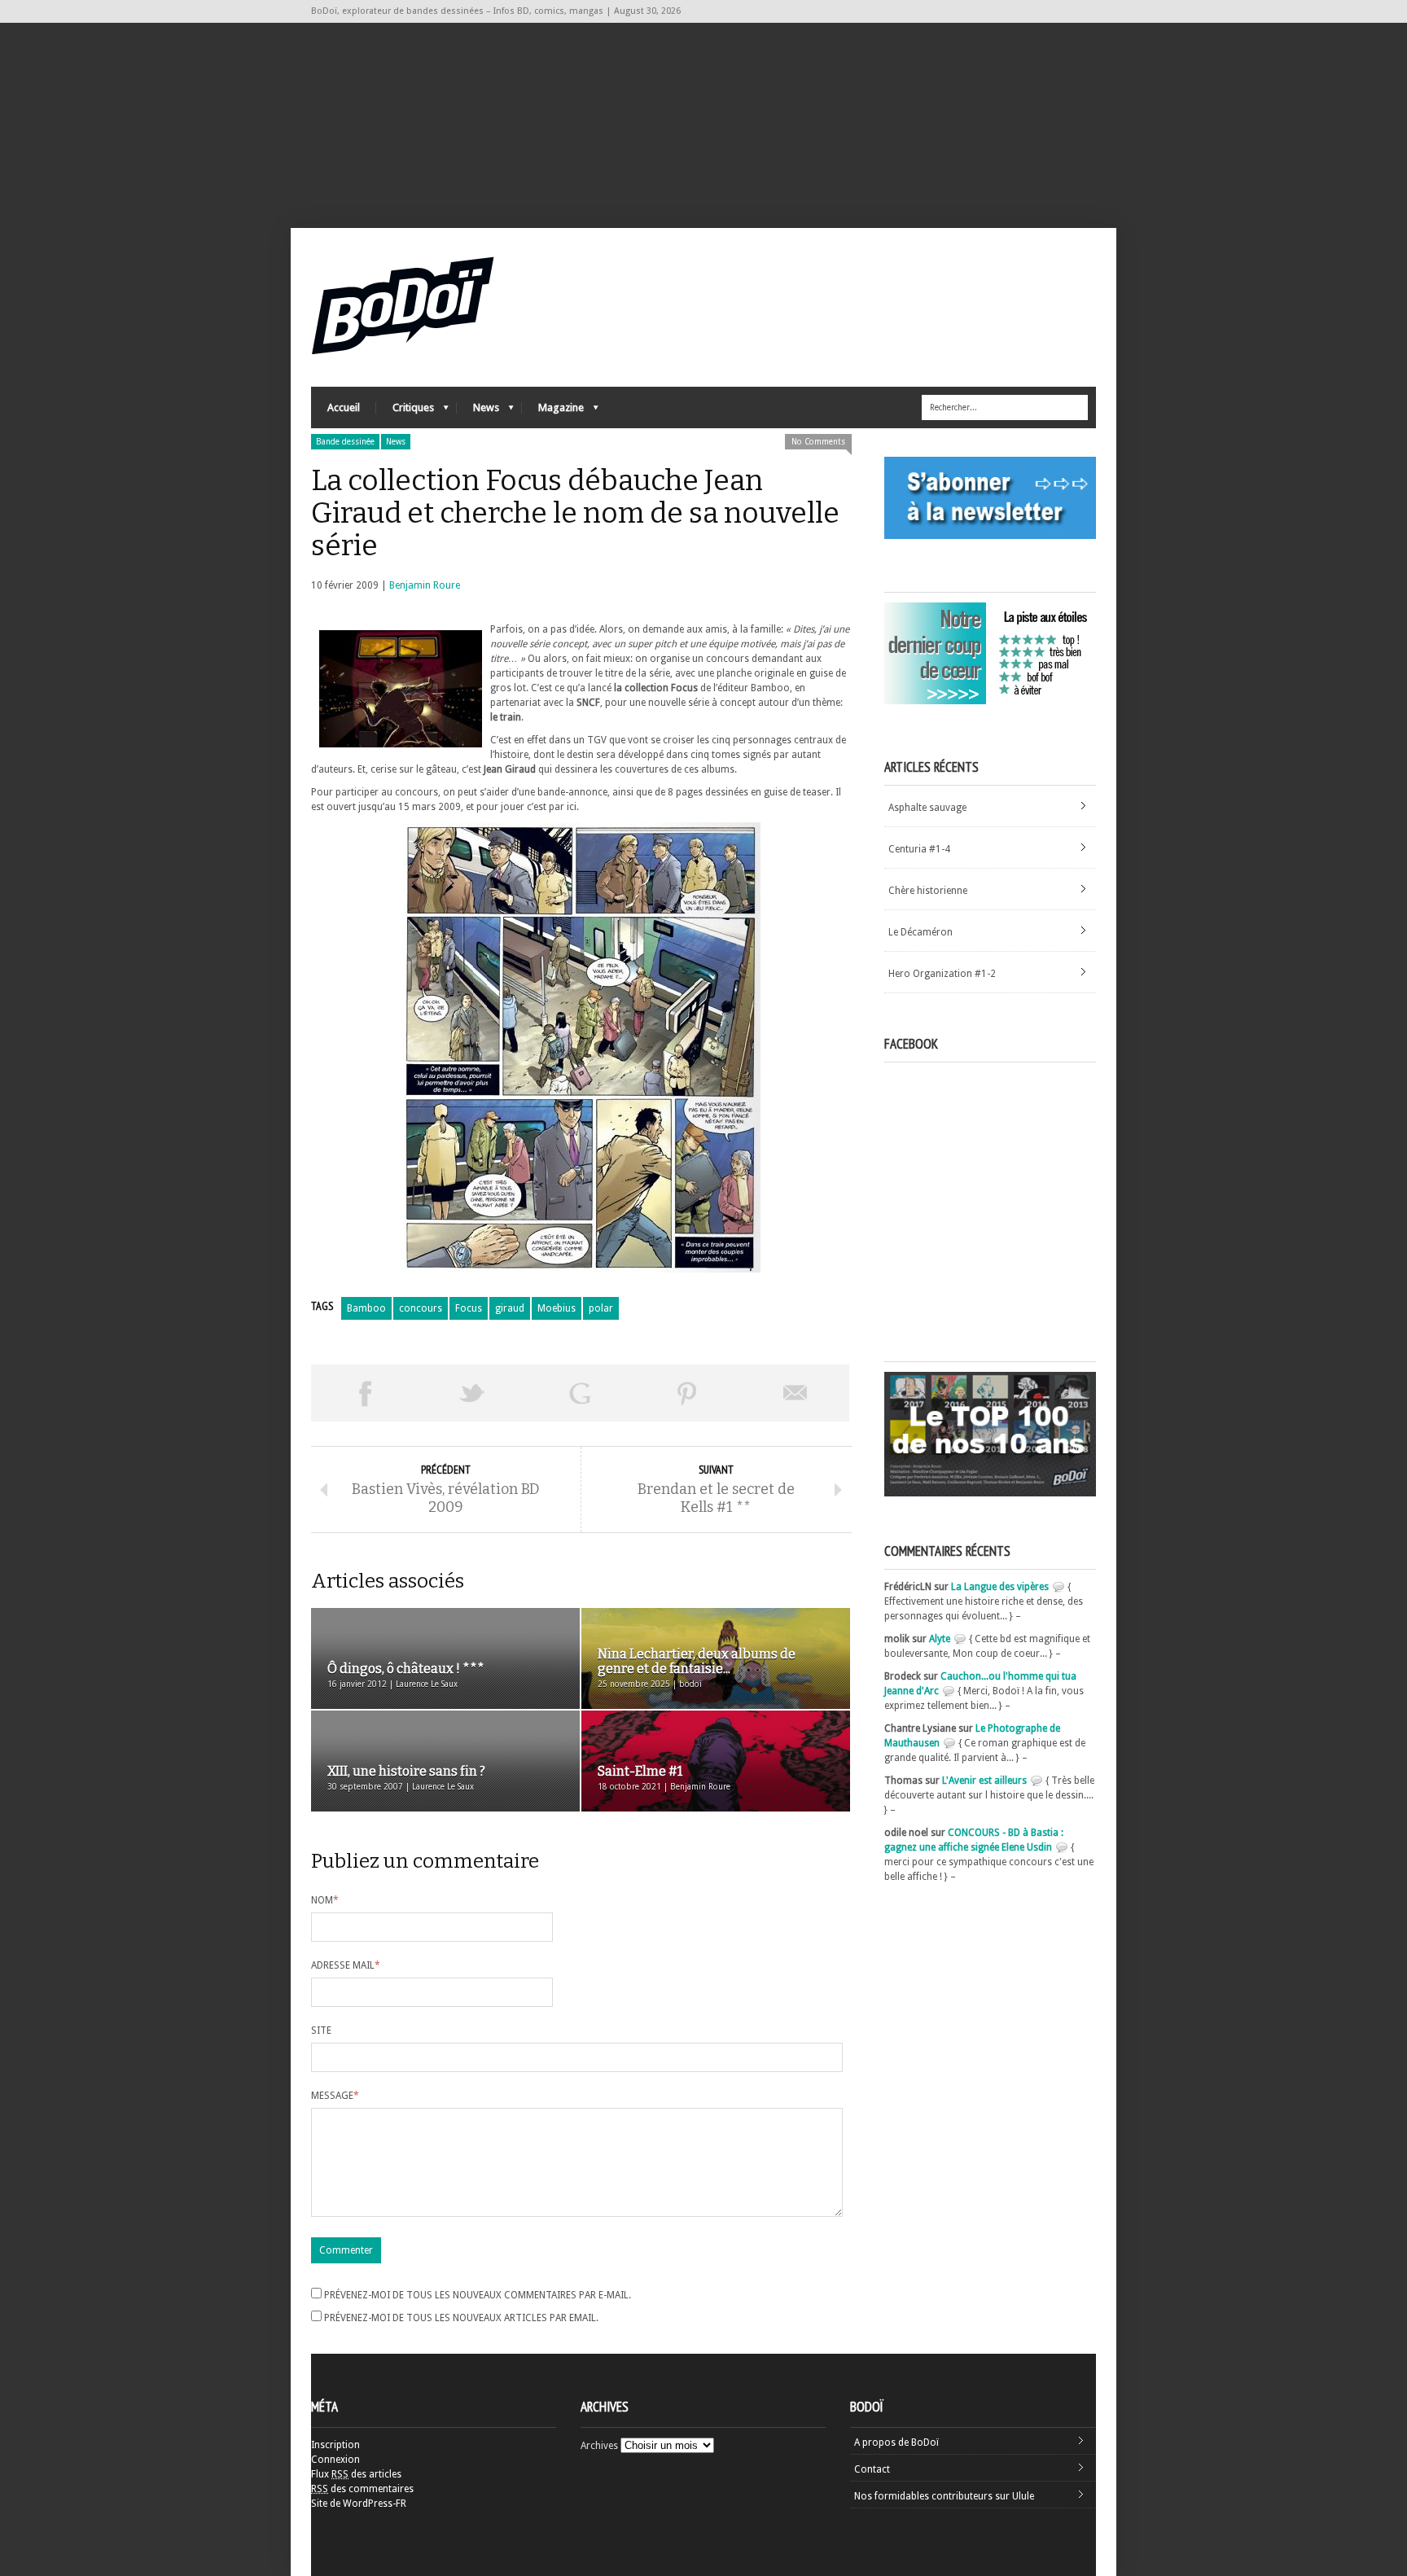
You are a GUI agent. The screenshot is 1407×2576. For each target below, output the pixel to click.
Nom (325, 1900)
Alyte (940, 1639)
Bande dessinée (345, 442)
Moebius (557, 1308)
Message (335, 2096)
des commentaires (362, 2489)
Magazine (553, 412)
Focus (469, 1308)
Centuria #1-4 (919, 849)
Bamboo (366, 1308)
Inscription (335, 2445)
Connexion (335, 2460)
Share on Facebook (365, 1393)
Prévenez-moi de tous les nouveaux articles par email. (461, 2318)
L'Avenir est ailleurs (984, 1781)
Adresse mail (346, 1965)
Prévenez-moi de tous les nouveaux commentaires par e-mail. (478, 2295)
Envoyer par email (796, 1393)
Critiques (405, 412)
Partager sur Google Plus (580, 1393)
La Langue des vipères (1000, 1587)
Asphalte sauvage (927, 808)
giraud (510, 1308)
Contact (872, 2469)
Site (321, 2031)
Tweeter (472, 1393)
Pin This (687, 1393)
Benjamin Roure (425, 585)
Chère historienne (928, 891)
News (478, 412)
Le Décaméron (920, 932)
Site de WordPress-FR (359, 2504)
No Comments (818, 442)
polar (601, 1308)
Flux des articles (356, 2474)
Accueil (344, 407)
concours (421, 1308)
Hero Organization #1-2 (942, 974)
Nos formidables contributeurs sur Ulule (944, 2496)
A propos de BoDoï (896, 2442)
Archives (599, 2446)
